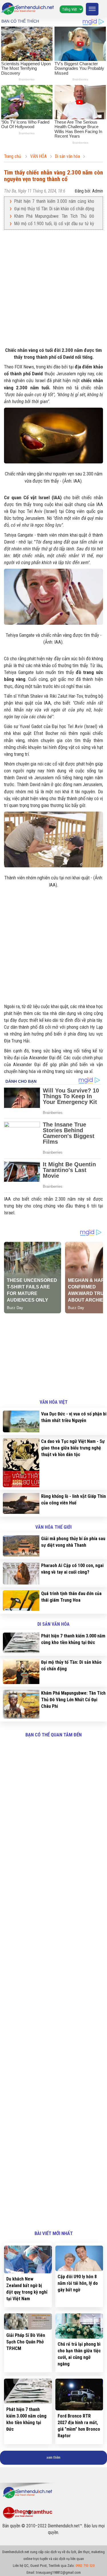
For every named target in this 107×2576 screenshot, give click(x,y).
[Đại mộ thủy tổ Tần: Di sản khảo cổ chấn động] (20, 1671)
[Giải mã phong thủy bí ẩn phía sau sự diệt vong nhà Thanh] (20, 1546)
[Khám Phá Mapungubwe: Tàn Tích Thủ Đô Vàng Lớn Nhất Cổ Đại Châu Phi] (20, 1704)
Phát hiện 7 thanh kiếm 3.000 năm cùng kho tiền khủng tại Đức (54, 202)
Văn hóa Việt (54, 1402)
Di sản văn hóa (53, 1624)
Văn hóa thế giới (53, 1527)
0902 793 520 (85, 2566)
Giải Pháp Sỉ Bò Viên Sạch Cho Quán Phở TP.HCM (26, 2342)
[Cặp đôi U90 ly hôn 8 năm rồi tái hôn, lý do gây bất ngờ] (79, 2258)
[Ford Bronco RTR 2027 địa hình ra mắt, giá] (79, 2395)
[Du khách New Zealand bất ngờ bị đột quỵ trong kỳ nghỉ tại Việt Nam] (28, 2259)
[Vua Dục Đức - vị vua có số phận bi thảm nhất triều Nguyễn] (20, 1421)
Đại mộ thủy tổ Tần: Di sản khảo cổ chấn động (54, 209)
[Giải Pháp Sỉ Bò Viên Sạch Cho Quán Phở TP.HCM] (28, 2322)
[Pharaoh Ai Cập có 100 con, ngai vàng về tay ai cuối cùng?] (20, 1573)
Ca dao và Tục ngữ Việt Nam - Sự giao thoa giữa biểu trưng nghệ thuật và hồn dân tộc (73, 1448)
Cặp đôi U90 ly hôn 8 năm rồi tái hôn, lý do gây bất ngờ (78, 2283)
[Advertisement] (53, 288)
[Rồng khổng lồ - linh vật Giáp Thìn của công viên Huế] (20, 1503)
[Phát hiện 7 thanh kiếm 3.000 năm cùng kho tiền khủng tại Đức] (20, 1643)
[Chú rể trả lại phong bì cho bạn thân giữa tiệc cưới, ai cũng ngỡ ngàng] (79, 2326)
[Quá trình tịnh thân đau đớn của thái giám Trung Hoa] (20, 1601)
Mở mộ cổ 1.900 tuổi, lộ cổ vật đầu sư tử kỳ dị (54, 224)
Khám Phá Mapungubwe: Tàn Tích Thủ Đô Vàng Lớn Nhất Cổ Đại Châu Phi (54, 216)
